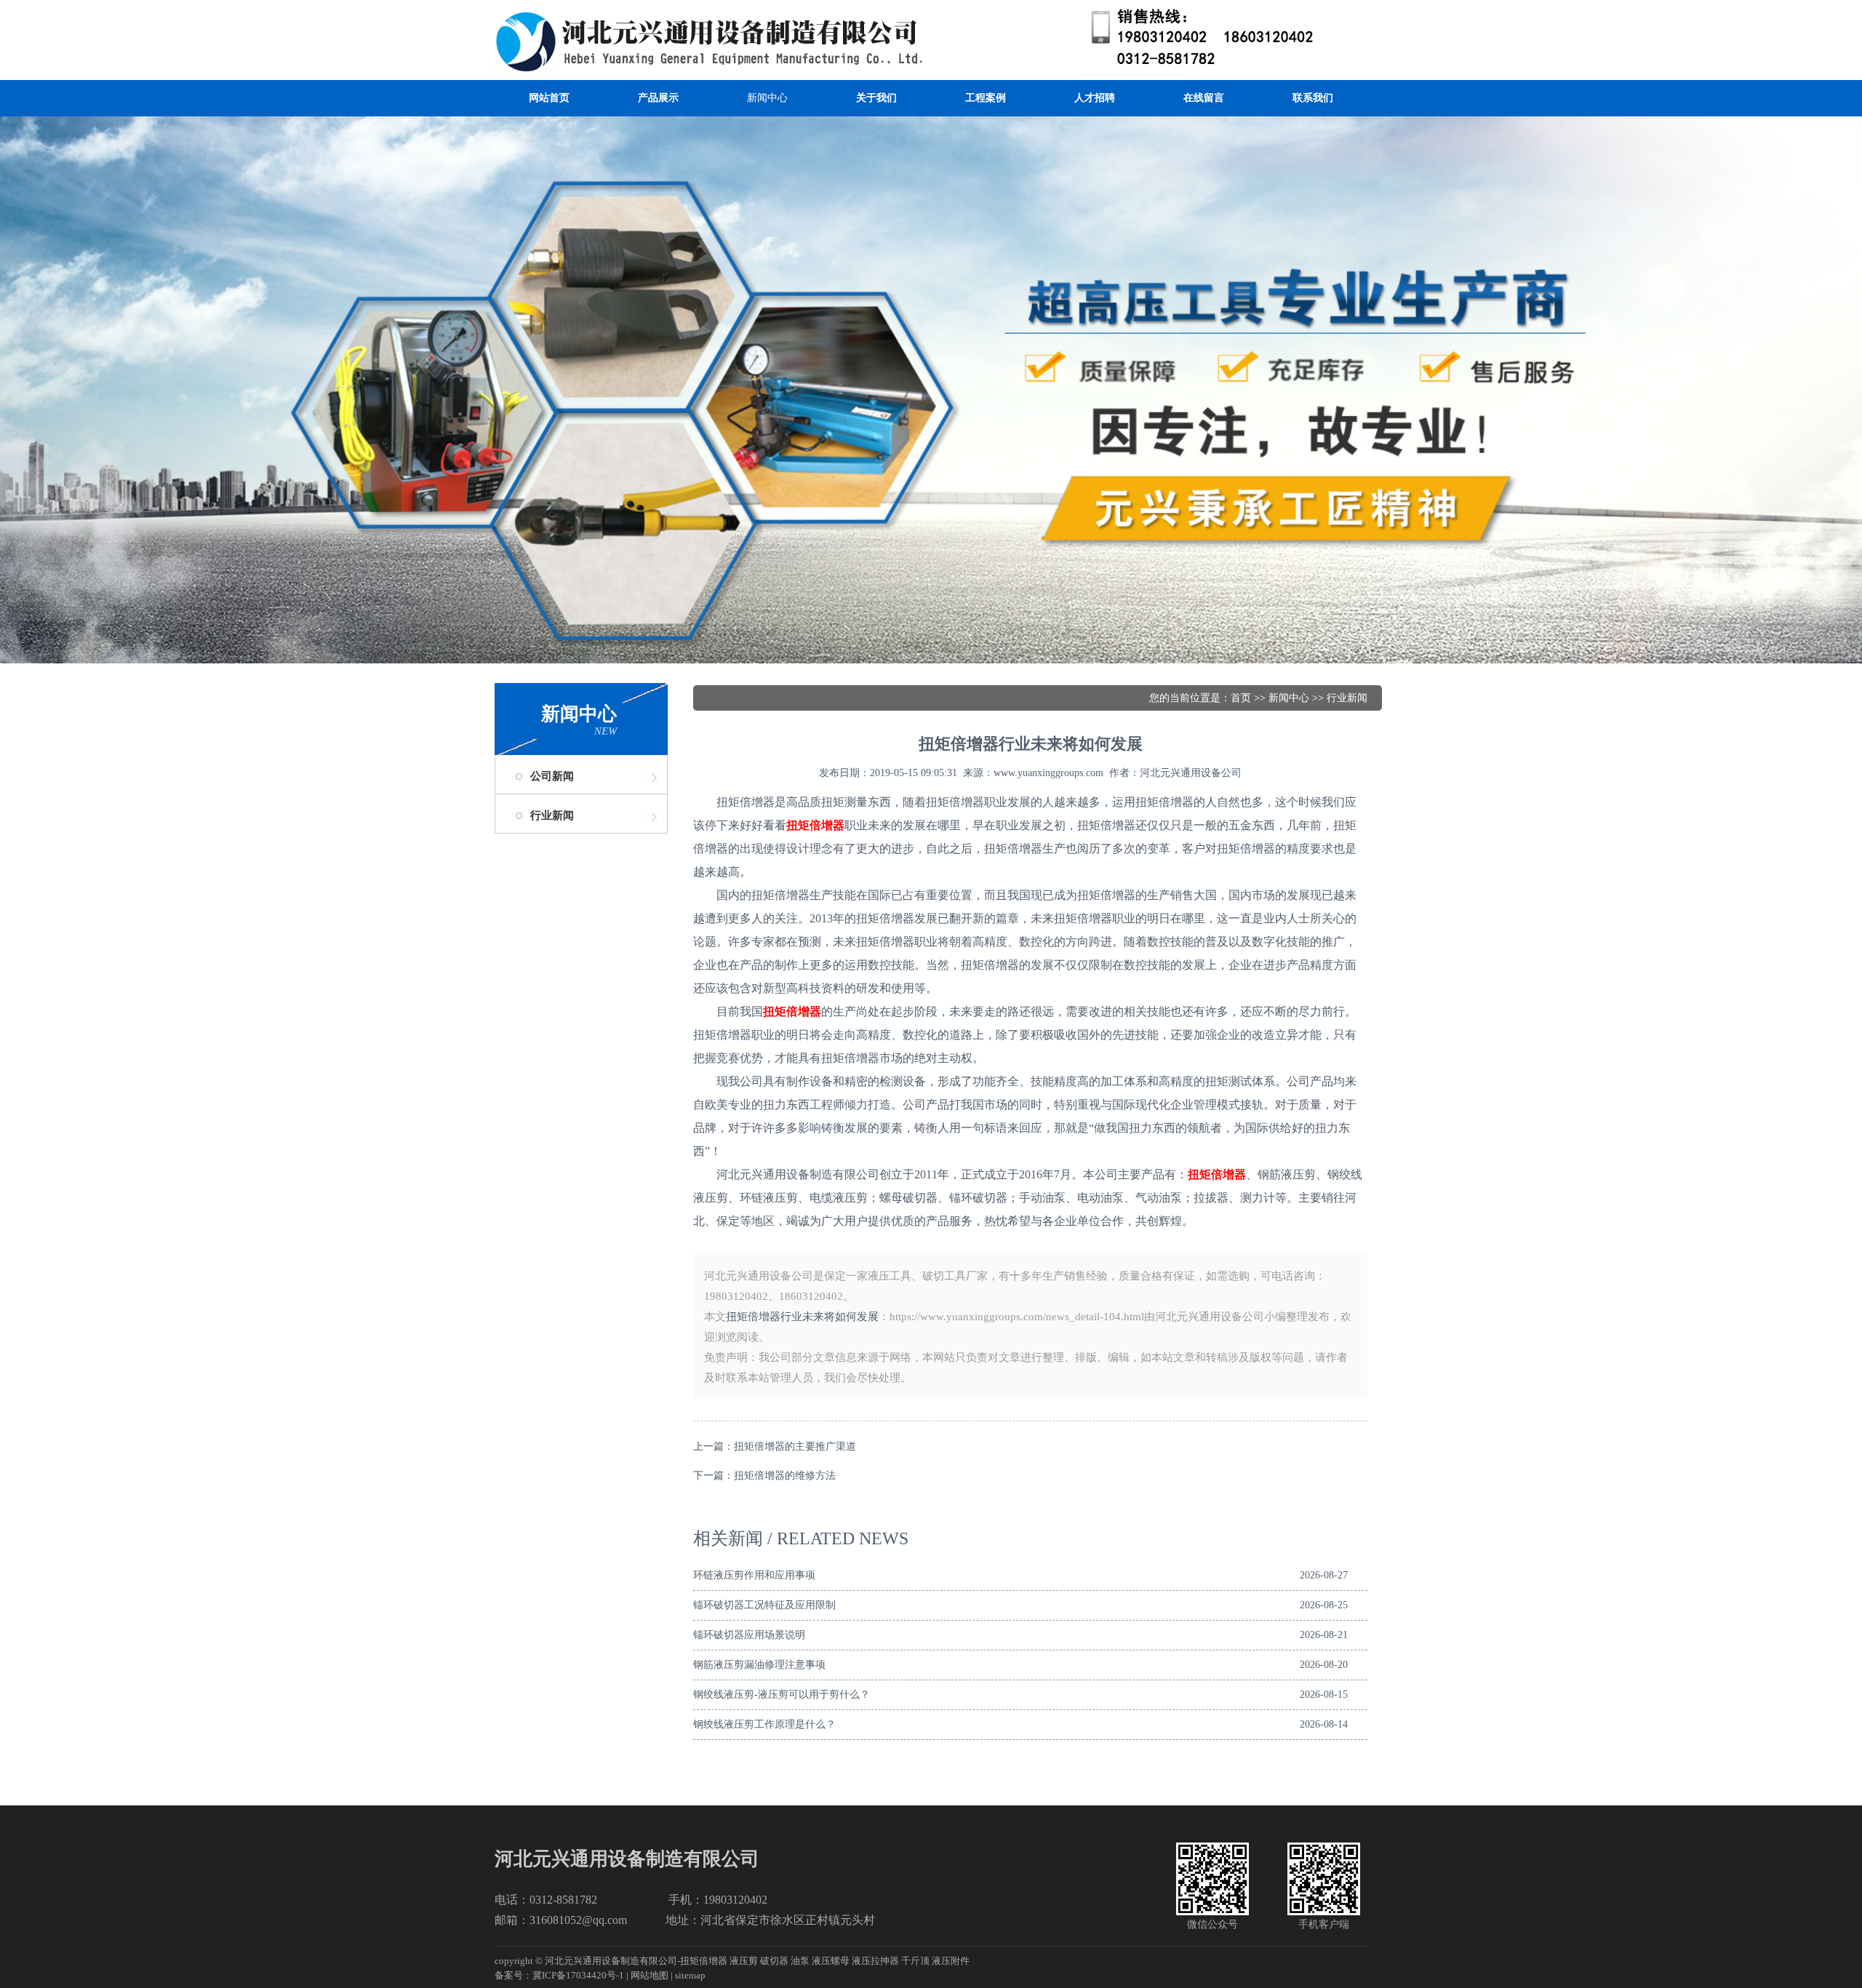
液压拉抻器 (875, 1961)
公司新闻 (552, 776)
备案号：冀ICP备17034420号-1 (559, 1975)
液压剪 (744, 1961)
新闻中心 (767, 98)
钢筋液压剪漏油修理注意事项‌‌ (759, 1665)
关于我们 (876, 98)
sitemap (690, 1975)
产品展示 (658, 98)
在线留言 (1204, 98)
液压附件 (951, 1961)
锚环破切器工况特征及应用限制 (764, 1605)
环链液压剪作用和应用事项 (754, 1575)
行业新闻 (552, 815)
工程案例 (986, 98)
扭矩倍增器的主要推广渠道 (795, 1446)
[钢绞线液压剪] (931, 14)
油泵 (800, 1961)
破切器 (774, 1961)
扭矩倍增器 (704, 1961)
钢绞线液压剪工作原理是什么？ (764, 1724)
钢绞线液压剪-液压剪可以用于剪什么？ (782, 1694)
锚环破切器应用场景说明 (749, 1635)
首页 (1241, 698)
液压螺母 (831, 1961)
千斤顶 (915, 1961)
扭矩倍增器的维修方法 (785, 1476)
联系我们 (1313, 98)
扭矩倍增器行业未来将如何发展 (802, 1317)
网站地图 (650, 1975)
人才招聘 (1095, 98)
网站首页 (549, 98)
